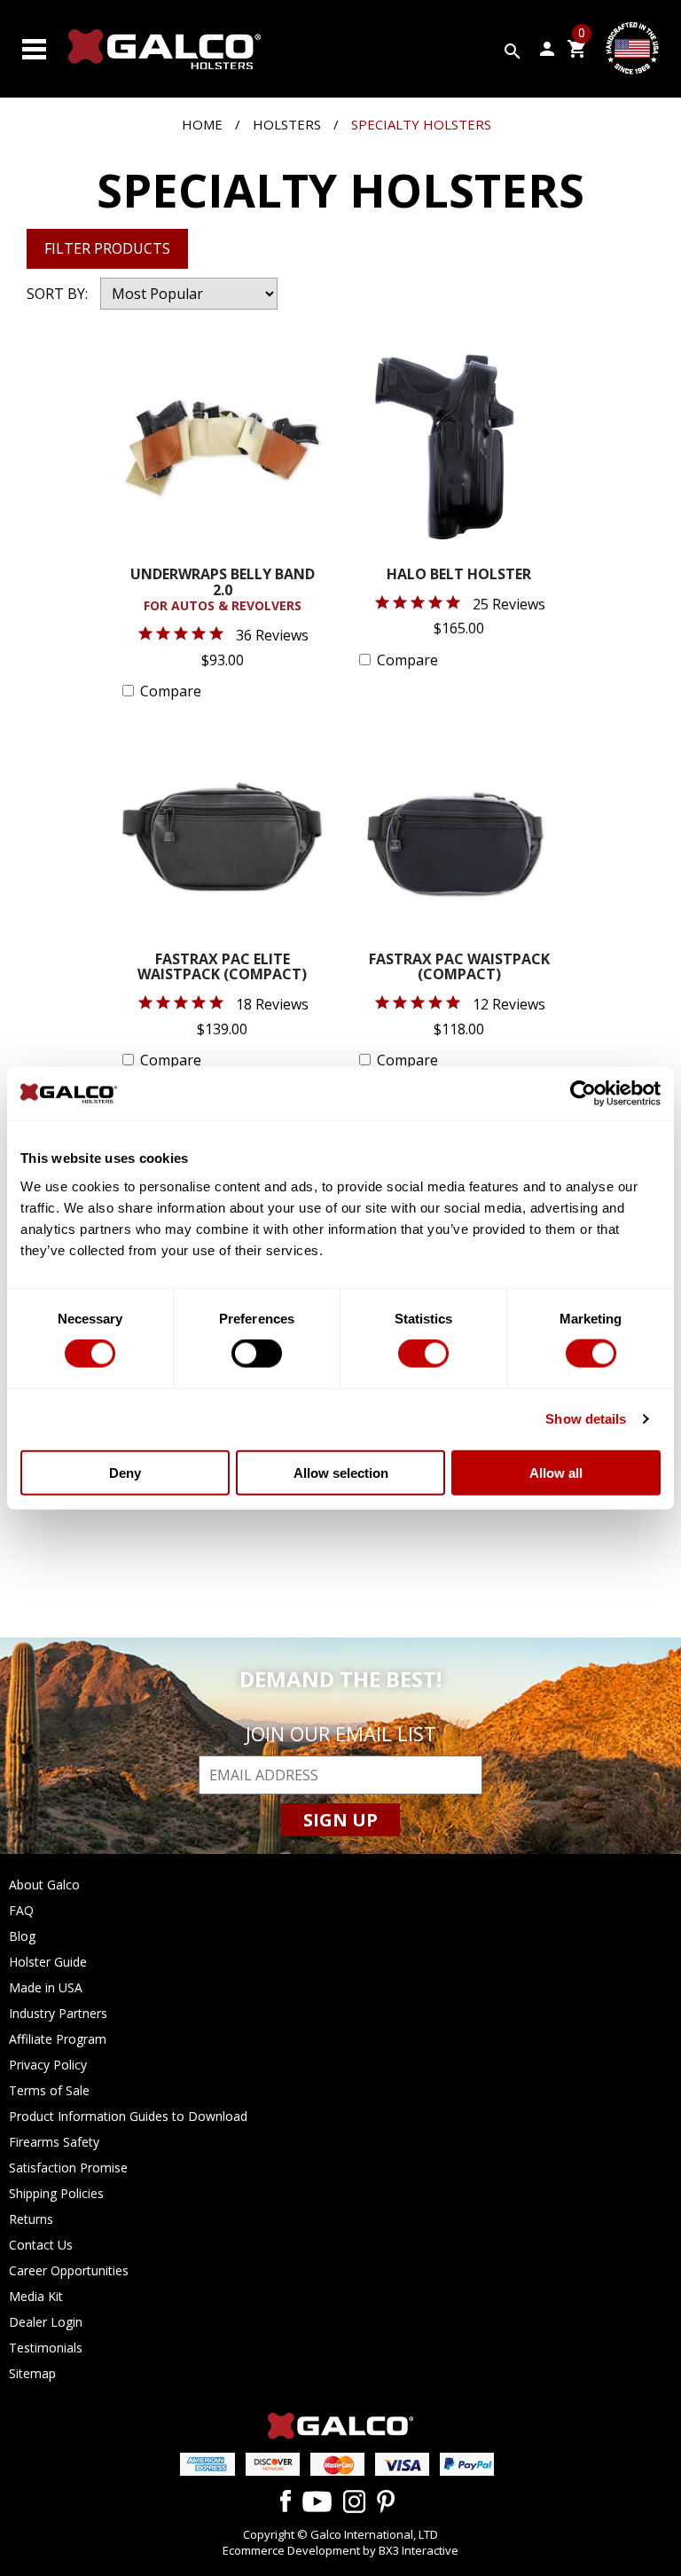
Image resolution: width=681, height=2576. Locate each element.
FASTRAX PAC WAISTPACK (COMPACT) (459, 968)
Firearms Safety (54, 2142)
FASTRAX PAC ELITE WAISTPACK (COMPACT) (222, 968)
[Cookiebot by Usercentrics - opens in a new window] (583, 1094)
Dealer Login (46, 2322)
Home (202, 124)
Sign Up (340, 1820)
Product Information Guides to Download (128, 2116)
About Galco (44, 1885)
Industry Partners (58, 2013)
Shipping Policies (56, 2193)
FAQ (21, 1910)
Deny (125, 1472)
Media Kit (36, 2296)
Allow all (556, 1472)
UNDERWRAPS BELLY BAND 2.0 (223, 590)
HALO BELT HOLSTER (459, 575)
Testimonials (46, 2348)
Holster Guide (48, 1962)
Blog (22, 1936)
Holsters (287, 124)
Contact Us (41, 2245)
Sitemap (32, 2373)
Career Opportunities (69, 2270)
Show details (586, 1419)
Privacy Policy (48, 2065)
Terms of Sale (49, 2090)
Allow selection (341, 1472)
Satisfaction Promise (68, 2168)
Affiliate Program (58, 2039)
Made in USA (46, 1987)
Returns (31, 2219)
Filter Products (107, 248)
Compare (171, 691)
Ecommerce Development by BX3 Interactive (340, 2550)
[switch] (257, 1354)
